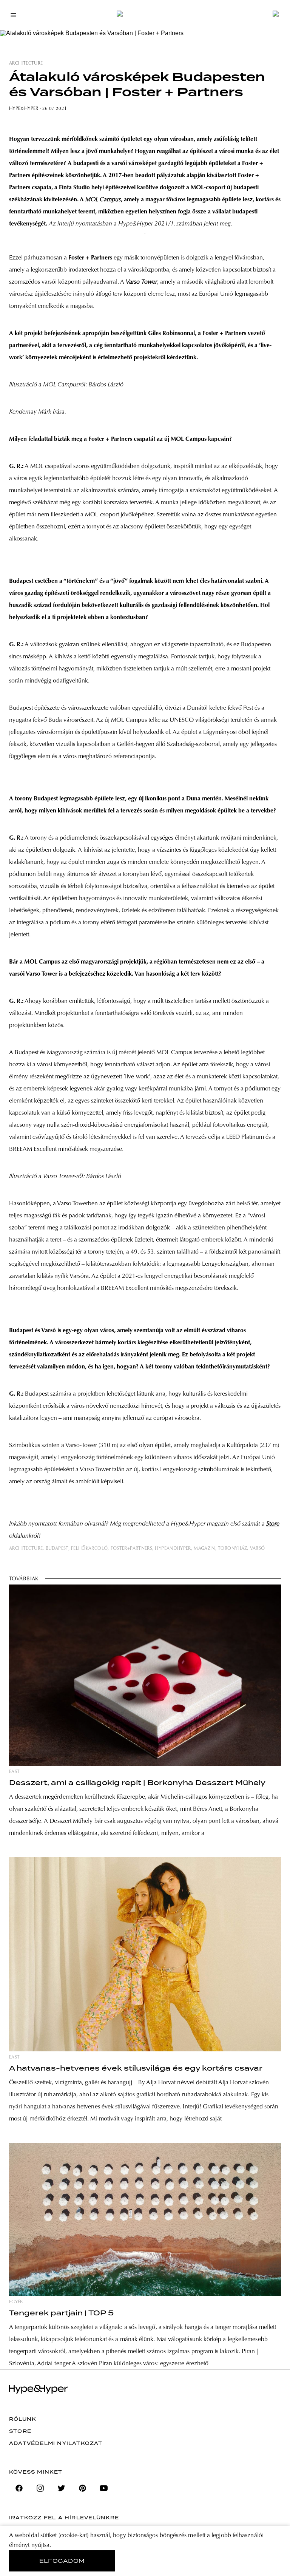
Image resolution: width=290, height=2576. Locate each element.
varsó (258, 1549)
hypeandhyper (173, 1549)
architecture (26, 63)
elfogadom (62, 2561)
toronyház (232, 1549)
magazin (204, 1549)
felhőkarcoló (89, 1549)
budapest (57, 1549)
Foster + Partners (90, 258)
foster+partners (131, 1549)
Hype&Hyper (24, 109)
